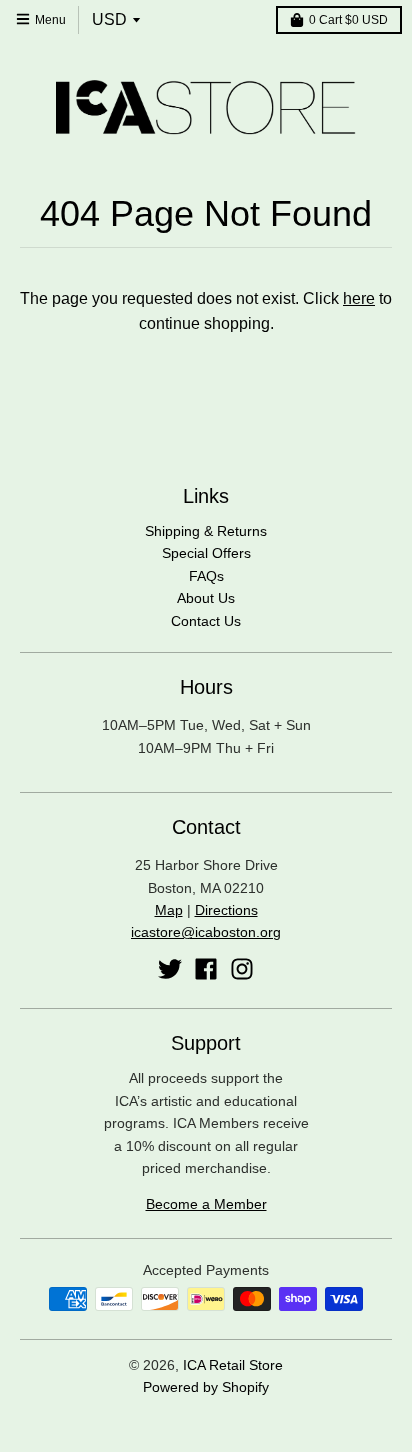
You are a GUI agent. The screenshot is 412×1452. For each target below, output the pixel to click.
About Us (206, 598)
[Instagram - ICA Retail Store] (242, 969)
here (359, 298)
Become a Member (206, 1204)
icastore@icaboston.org (206, 932)
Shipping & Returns (206, 531)
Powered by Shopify (206, 1387)
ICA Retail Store (233, 1365)
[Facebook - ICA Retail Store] (206, 969)
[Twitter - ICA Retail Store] (170, 969)
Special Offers (206, 553)
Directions (226, 910)
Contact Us (206, 621)
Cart (348, 20)
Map (169, 910)
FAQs (206, 576)
